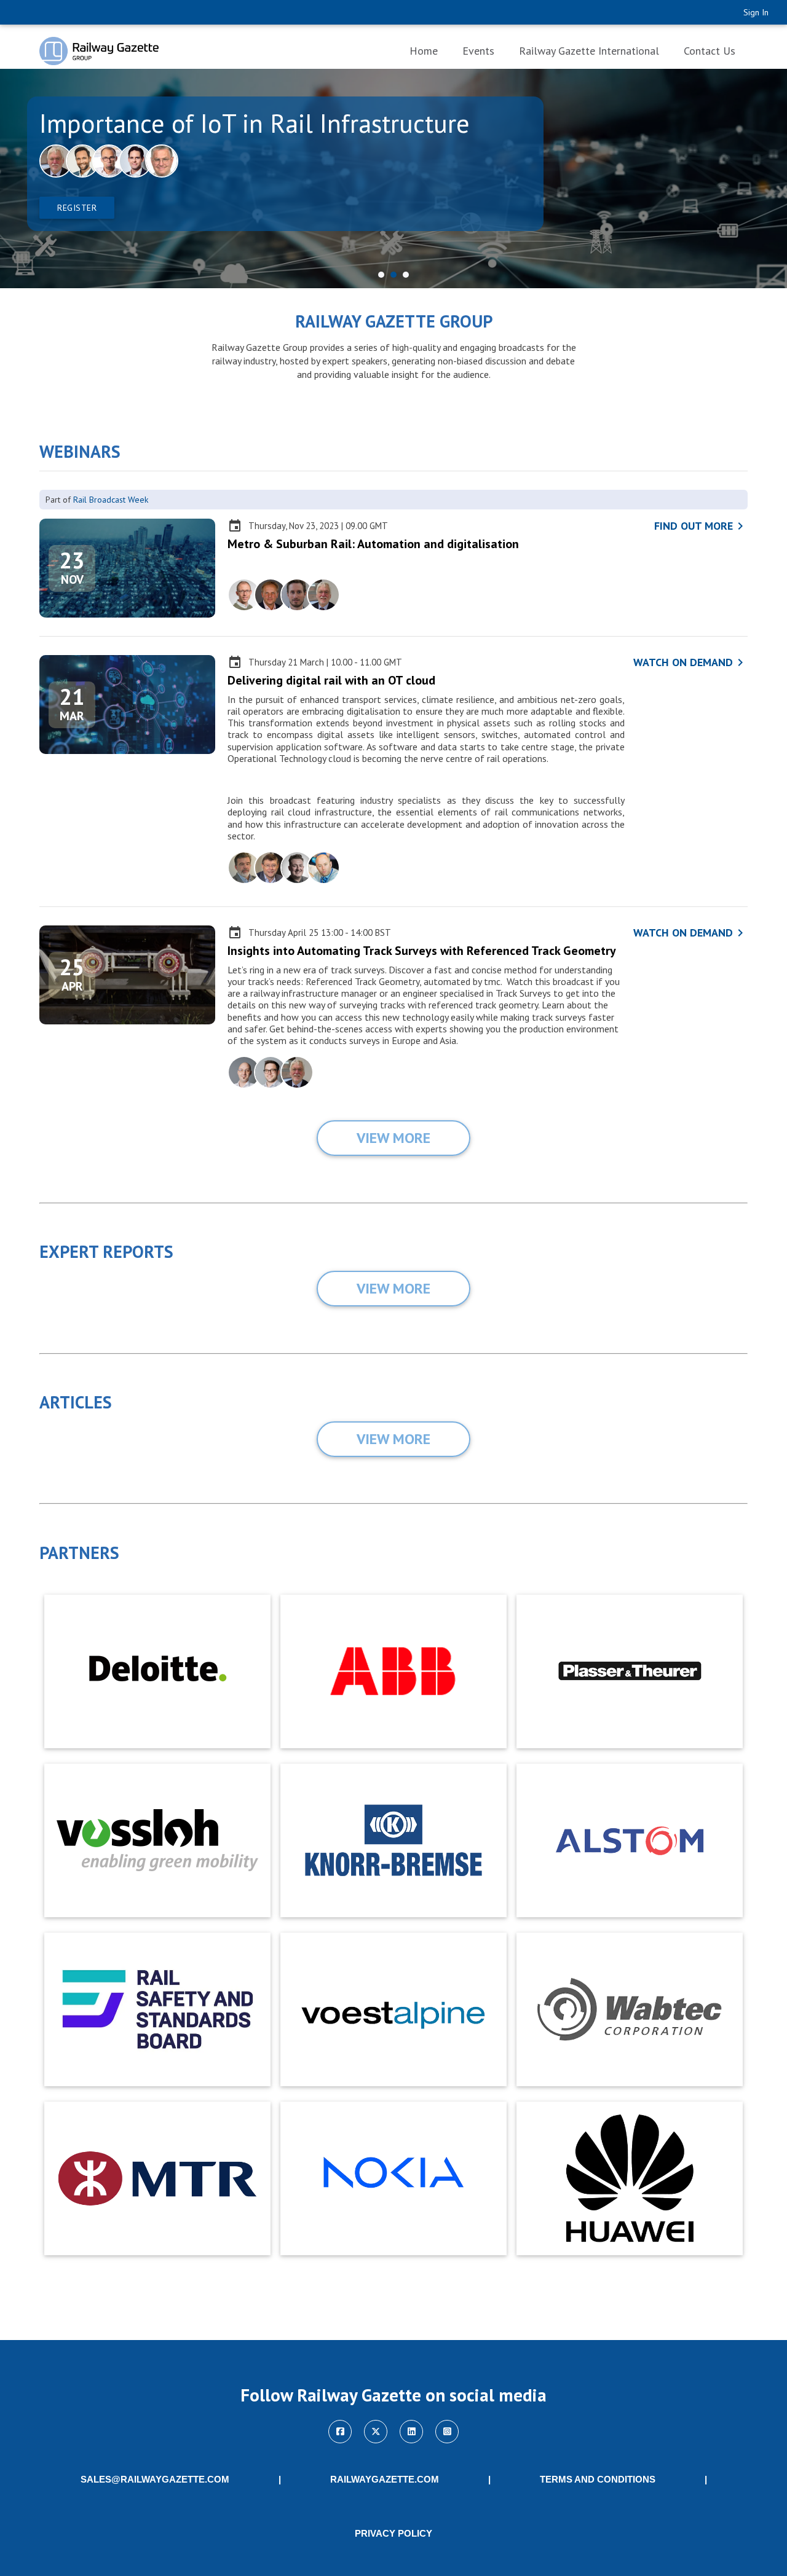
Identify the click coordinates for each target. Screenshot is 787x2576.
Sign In (756, 12)
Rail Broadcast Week (111, 500)
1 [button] (381, 275)
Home (424, 51)
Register (77, 208)
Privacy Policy (393, 2534)
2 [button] (393, 275)
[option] (393, 179)
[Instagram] (447, 2432)
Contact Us (710, 51)
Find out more (701, 526)
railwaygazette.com (385, 2480)
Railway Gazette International (589, 51)
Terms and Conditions (598, 2480)
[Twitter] (376, 2432)
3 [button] (406, 275)
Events (478, 51)
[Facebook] (340, 2432)
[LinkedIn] (411, 2432)
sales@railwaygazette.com (155, 2480)
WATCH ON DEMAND (690, 662)
